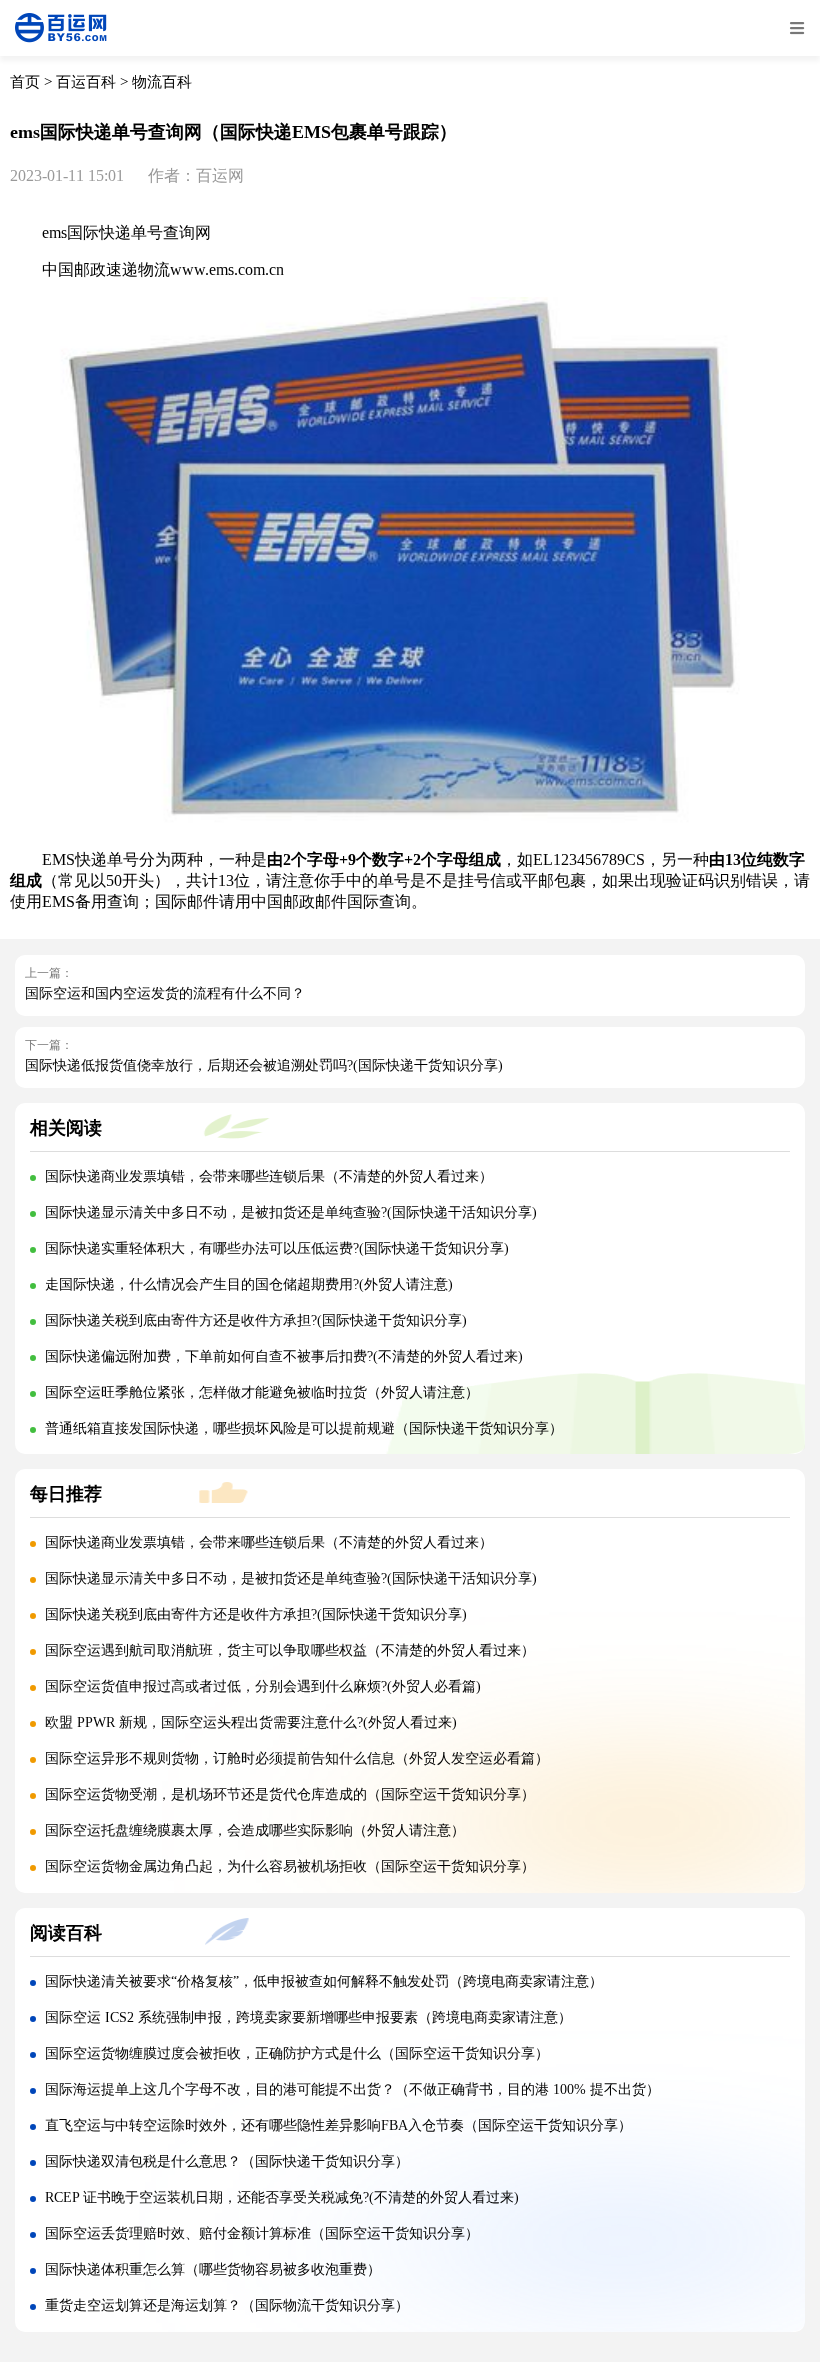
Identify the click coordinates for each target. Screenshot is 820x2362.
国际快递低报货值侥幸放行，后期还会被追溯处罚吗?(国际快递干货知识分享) (264, 1065)
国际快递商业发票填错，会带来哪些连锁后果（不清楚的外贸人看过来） (269, 1176)
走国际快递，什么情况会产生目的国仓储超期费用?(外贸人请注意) (249, 1284)
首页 (25, 82)
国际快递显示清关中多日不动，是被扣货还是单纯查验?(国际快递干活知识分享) (291, 1212)
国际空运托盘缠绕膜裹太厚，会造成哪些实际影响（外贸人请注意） (255, 1830)
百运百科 (86, 82)
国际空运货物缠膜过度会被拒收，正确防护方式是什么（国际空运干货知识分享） (297, 2053)
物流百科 (162, 82)
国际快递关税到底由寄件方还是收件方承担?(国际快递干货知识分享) (256, 1320)
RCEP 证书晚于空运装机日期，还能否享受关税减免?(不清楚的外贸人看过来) (282, 2197)
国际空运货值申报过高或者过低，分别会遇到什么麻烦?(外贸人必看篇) (263, 1686)
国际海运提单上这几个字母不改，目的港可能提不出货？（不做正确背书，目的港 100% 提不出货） (352, 2089)
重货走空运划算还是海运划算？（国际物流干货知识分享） (227, 2305)
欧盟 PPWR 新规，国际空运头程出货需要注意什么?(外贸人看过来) (251, 1722)
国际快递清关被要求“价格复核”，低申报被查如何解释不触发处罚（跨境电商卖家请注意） (324, 1981)
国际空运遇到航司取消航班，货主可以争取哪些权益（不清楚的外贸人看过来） (290, 1650)
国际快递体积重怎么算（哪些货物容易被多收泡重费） (213, 2269)
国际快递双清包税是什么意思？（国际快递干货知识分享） (227, 2161)
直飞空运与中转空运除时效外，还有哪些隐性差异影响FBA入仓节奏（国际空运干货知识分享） (338, 2125)
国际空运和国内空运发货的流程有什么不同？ (165, 993)
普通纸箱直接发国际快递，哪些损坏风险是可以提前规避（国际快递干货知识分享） (304, 1428)
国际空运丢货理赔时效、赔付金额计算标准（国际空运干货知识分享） (262, 2233)
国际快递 (99, 232)
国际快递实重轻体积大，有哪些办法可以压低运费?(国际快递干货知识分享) (277, 1248)
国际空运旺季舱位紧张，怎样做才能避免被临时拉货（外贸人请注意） (262, 1392)
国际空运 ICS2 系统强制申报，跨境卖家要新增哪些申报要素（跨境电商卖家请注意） (308, 2017)
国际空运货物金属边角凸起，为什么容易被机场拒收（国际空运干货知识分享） (290, 1866)
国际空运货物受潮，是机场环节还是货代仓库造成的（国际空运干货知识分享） (290, 1794)
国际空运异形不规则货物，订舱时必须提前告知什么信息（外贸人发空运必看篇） (297, 1758)
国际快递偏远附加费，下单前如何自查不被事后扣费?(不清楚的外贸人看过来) (284, 1356)
